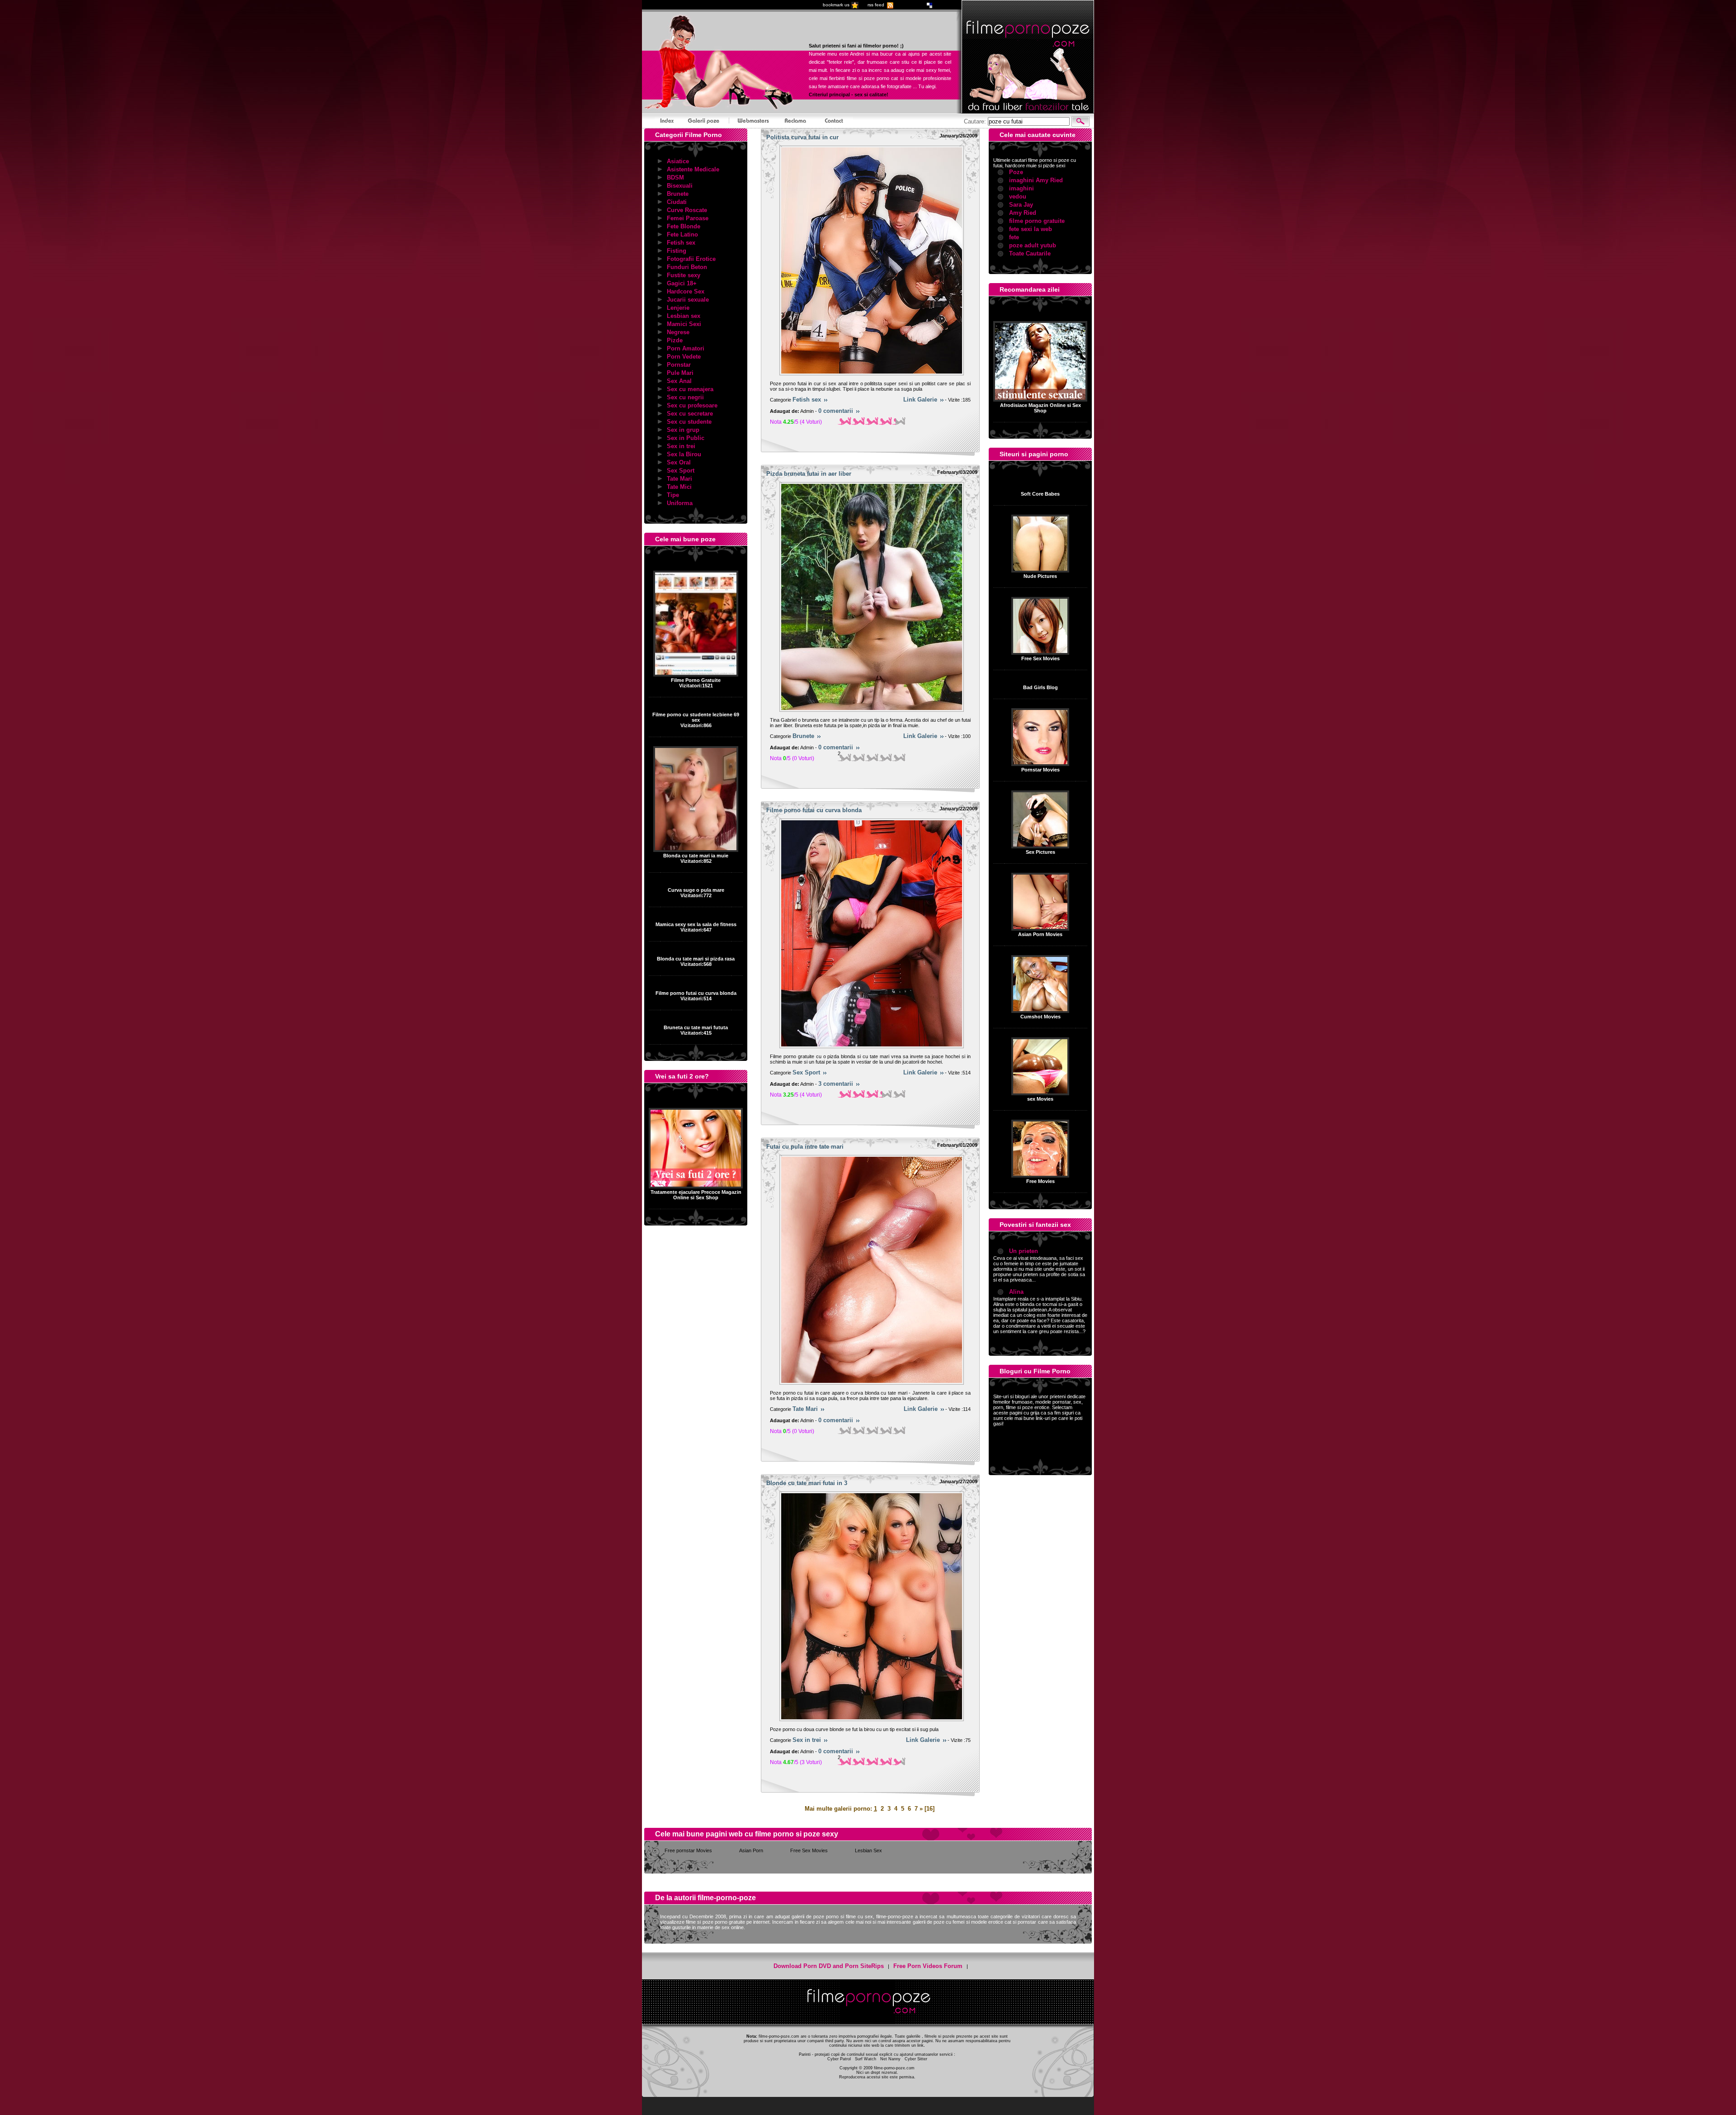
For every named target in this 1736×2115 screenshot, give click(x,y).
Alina (1016, 1292)
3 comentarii (836, 1084)
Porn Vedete (684, 357)
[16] (929, 1809)
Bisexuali (680, 186)
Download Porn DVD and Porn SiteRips (829, 1966)
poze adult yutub (1033, 245)
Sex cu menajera (690, 389)
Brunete (678, 194)
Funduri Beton (687, 267)
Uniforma (680, 503)
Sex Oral (679, 462)
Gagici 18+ (682, 283)
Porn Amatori (686, 348)
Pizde (675, 340)
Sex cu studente (689, 422)
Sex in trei (681, 446)
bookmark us (836, 5)
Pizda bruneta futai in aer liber (809, 474)
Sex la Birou (684, 454)
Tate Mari (679, 479)
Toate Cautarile (1030, 253)
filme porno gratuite (1037, 221)
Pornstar (679, 365)
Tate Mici (679, 487)
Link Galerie (920, 400)
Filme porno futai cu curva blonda (814, 810)
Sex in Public (686, 438)
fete (1014, 237)
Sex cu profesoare (692, 405)
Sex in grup (683, 430)
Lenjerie (678, 308)
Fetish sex (681, 243)
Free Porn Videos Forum (928, 1966)
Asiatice (678, 161)
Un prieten (1024, 1251)
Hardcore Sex (686, 291)
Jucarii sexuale (688, 300)
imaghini (1021, 188)
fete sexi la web (1031, 229)
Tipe (673, 495)
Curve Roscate (687, 210)
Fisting (677, 251)
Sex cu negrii (685, 397)
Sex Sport (681, 471)
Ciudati (677, 202)
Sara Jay (1021, 205)
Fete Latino (682, 234)
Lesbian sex (684, 316)
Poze (1016, 172)
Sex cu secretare (690, 414)
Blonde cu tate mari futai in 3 (807, 1483)
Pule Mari (680, 373)
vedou (1018, 196)
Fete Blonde (684, 226)
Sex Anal (679, 381)
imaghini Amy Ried (1036, 180)
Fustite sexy (684, 275)
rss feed (876, 5)
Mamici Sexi (684, 324)
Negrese (678, 332)
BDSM (675, 177)
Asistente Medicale (693, 169)
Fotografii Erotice (691, 259)
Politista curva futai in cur (802, 137)
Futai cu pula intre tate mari (805, 1147)
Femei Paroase (688, 218)
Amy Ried (1023, 213)
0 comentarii (836, 411)
